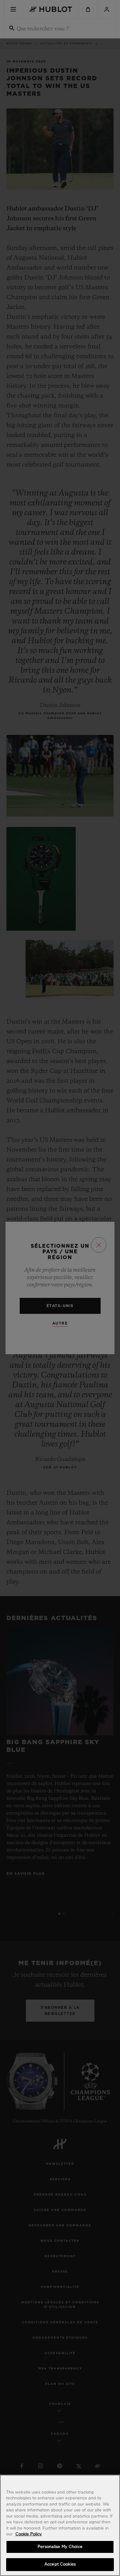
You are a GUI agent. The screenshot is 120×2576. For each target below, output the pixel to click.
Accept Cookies (60, 2564)
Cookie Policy (29, 2534)
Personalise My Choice (60, 2547)
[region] (60, 2525)
